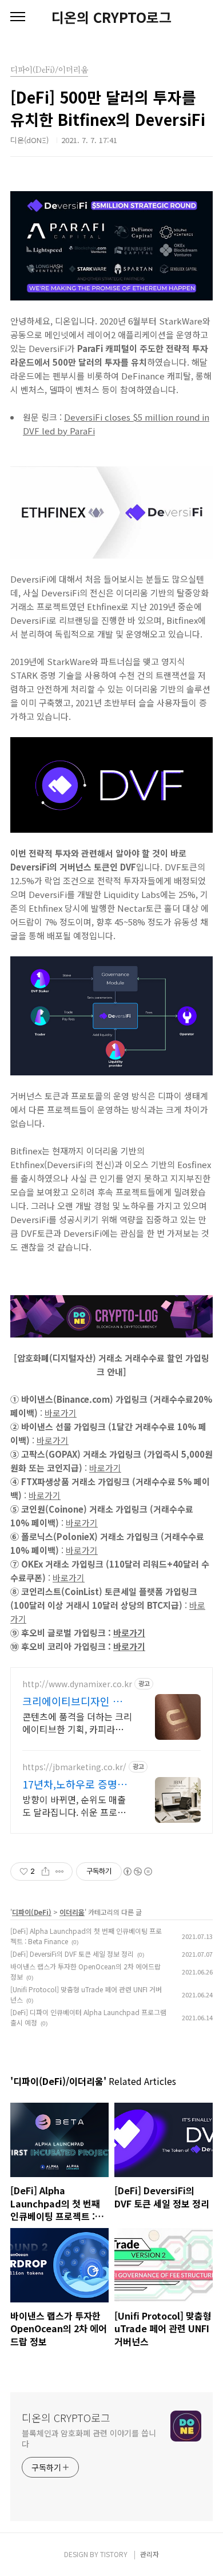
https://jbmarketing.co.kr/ (74, 1767)
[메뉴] (18, 17)
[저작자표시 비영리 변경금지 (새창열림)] (137, 1871)
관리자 (150, 2554)
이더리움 (72, 1912)
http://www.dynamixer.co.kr (77, 1684)
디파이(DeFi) (32, 1912)
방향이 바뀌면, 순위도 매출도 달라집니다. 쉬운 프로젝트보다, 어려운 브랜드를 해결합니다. (74, 1805)
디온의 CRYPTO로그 (111, 17)
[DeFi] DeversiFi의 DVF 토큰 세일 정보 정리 (72, 1954)
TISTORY (114, 2554)
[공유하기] (45, 1871)
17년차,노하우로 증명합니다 (75, 1784)
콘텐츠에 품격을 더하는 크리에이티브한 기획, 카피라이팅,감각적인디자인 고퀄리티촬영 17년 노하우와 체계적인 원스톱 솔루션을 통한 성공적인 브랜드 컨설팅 (77, 1722)
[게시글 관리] (60, 1871)
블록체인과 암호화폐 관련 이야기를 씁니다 (89, 2438)
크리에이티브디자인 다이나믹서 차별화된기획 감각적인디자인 (77, 1701)
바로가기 (61, 1413)
